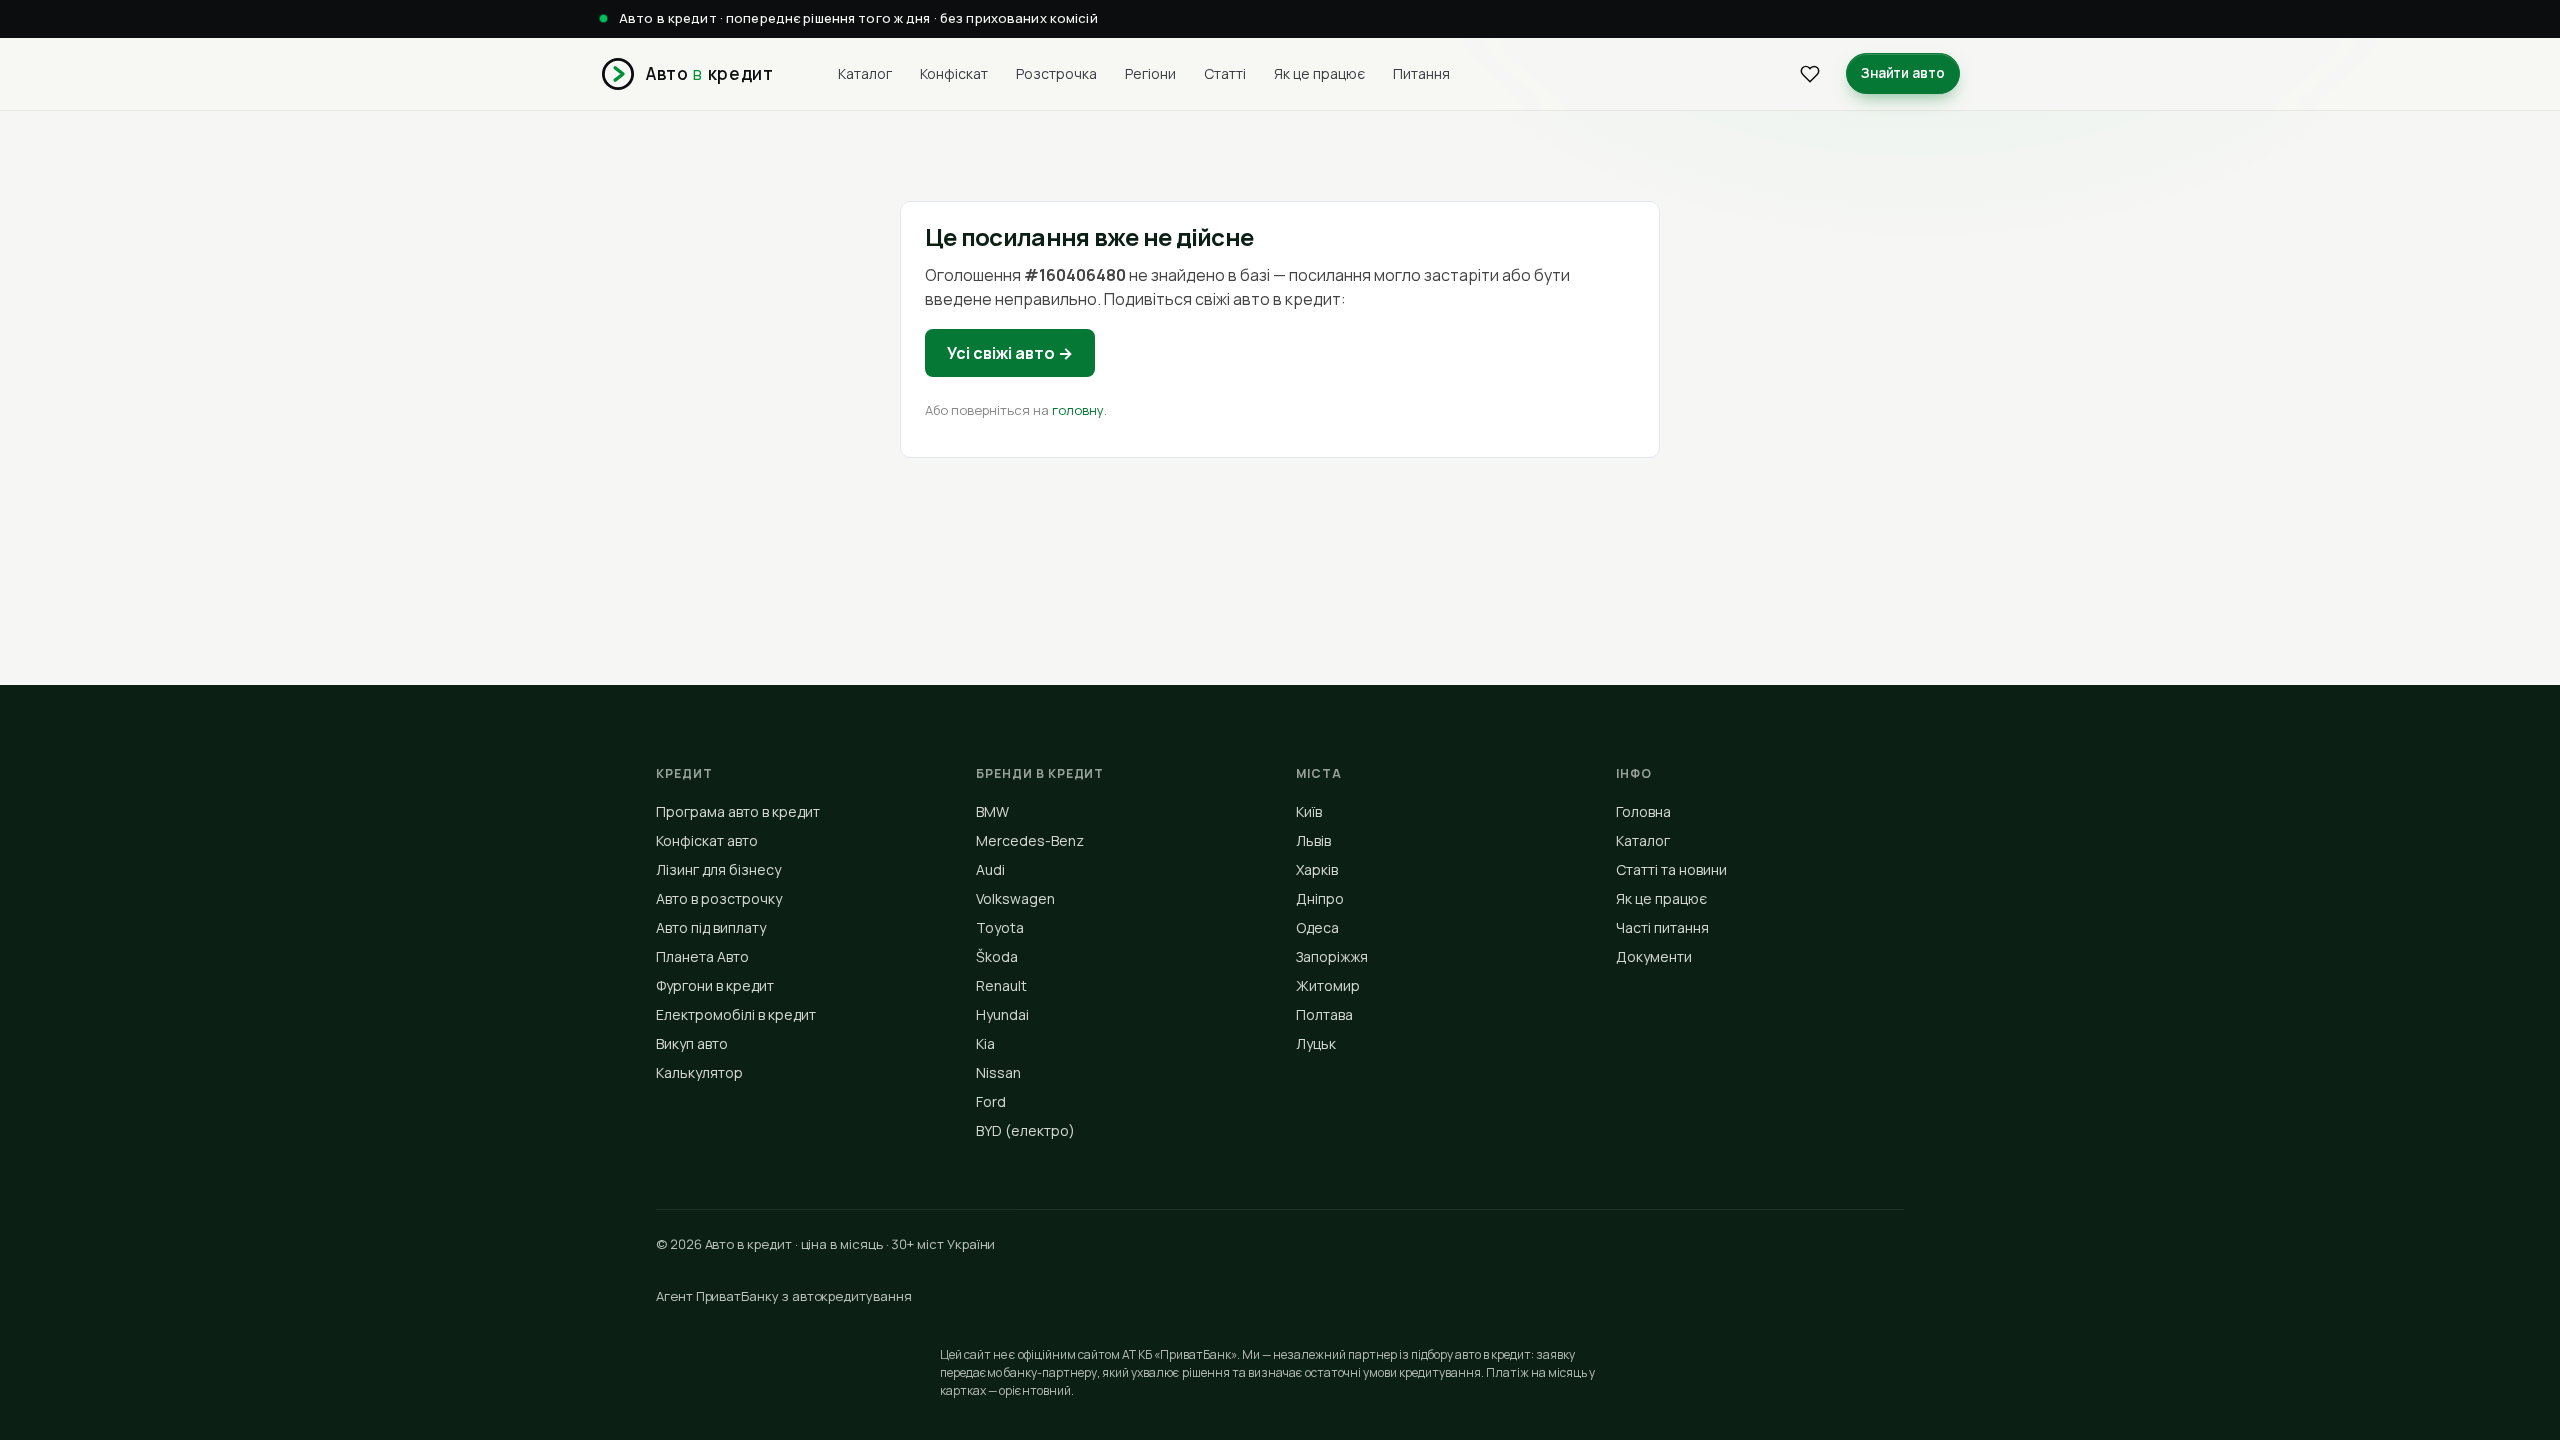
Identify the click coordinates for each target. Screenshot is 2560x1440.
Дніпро (1320, 898)
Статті (1225, 73)
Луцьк (1316, 1043)
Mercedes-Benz (1030, 840)
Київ (1309, 811)
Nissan (998, 1072)
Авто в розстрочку (719, 898)
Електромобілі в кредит (736, 1014)
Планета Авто (702, 956)
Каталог (865, 73)
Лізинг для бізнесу (718, 869)
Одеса (1317, 927)
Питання (1421, 73)
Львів (1313, 840)
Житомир (1328, 985)
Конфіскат (954, 73)
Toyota (1000, 927)
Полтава (1324, 1014)
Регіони (1150, 73)
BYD (1025, 1130)
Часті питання (1662, 927)
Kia (985, 1043)
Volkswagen (1015, 898)
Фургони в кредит (715, 985)
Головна (1643, 811)
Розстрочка (1056, 73)
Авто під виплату (711, 927)
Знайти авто (1903, 73)
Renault (1001, 985)
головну (1078, 410)
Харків (1317, 869)
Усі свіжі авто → (1010, 353)
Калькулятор (699, 1072)
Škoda (997, 956)
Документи (1654, 956)
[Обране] (1810, 74)
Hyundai (1002, 1014)
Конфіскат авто (707, 840)
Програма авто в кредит (738, 811)
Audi (990, 869)
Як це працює (1319, 73)
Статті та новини (1671, 869)
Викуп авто (692, 1043)
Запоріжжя (1332, 956)
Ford (991, 1101)
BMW (992, 811)
